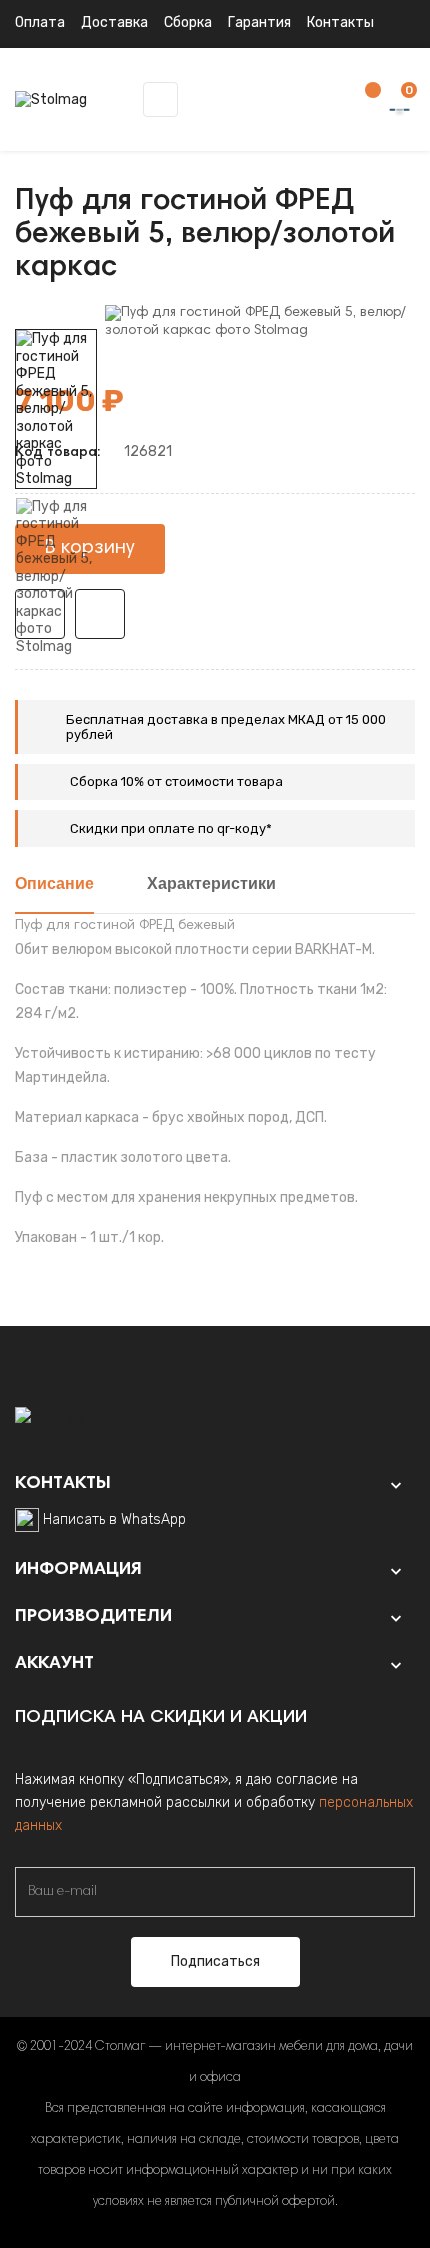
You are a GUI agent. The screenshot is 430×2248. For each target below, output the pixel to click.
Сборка (188, 22)
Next (56, 315)
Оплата (40, 22)
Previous (56, 670)
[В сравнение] (100, 614)
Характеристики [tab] (211, 885)
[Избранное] (363, 100)
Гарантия (259, 22)
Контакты (340, 22)
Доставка (114, 22)
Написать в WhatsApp (114, 1519)
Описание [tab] (54, 885)
